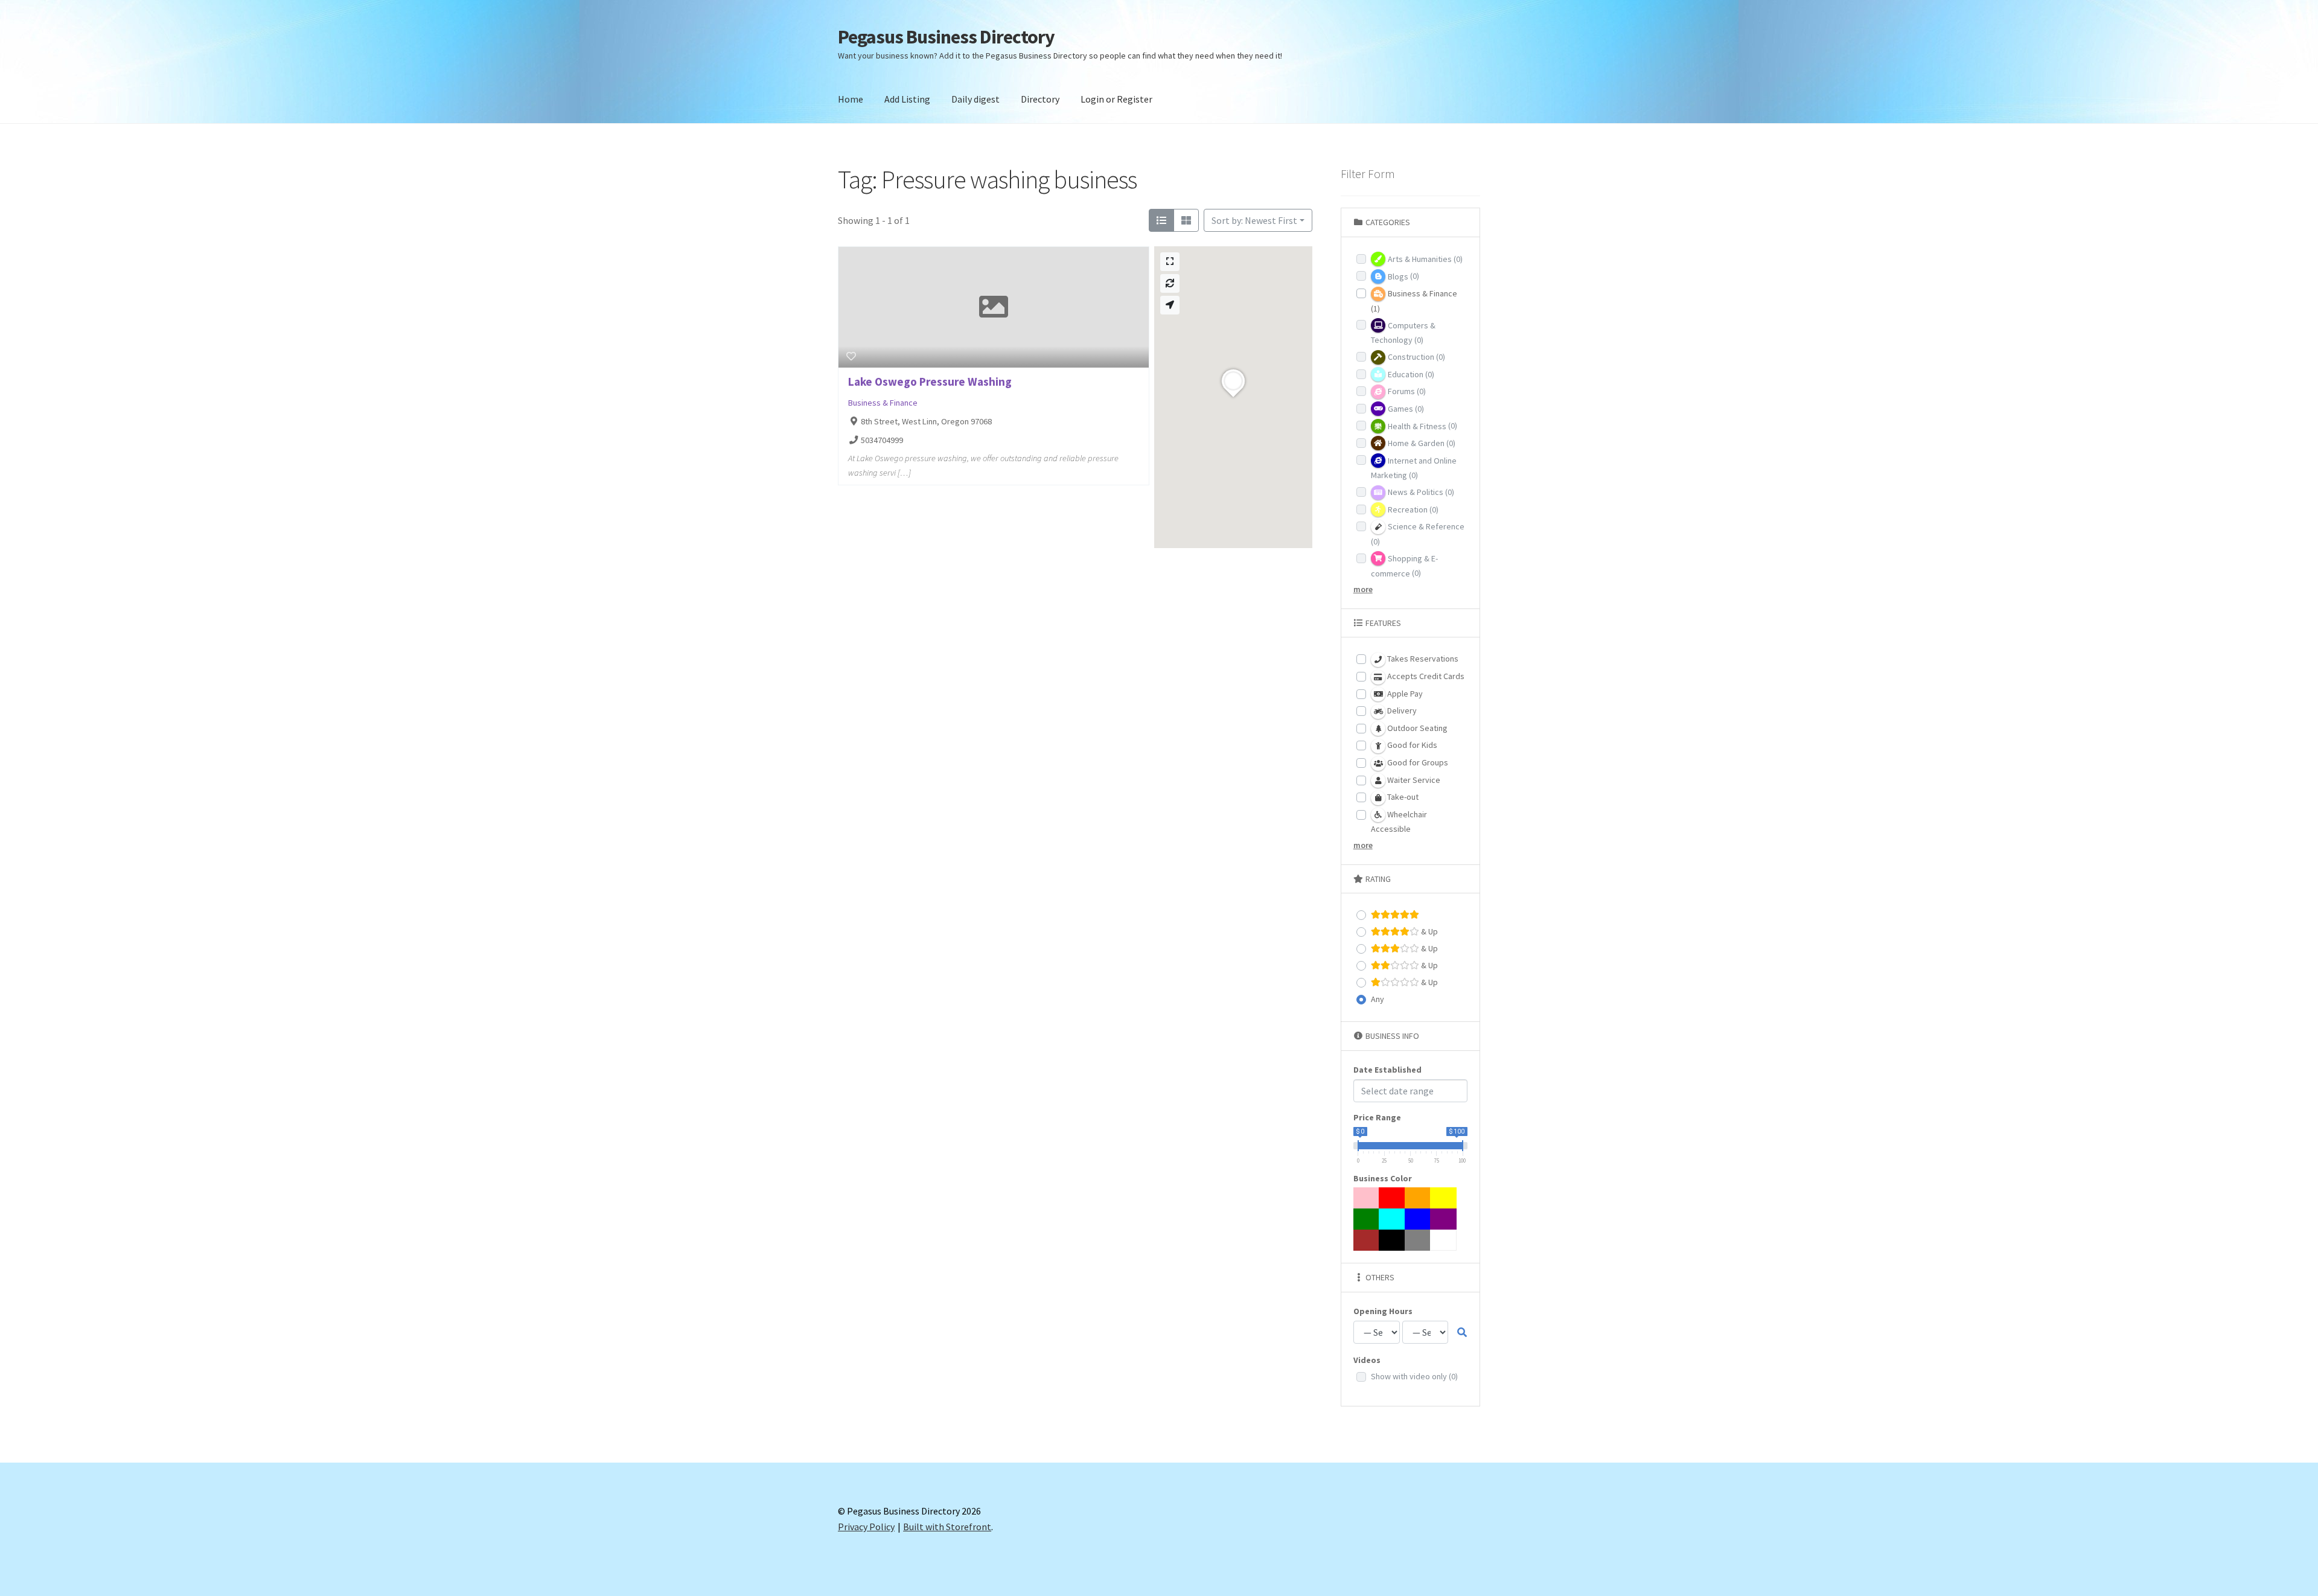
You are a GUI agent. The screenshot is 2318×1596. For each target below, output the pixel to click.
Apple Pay (1404, 694)
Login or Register (1116, 99)
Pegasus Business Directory (946, 37)
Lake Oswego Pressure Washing (930, 381)
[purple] (1443, 1219)
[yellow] (1443, 1198)
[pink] (1367, 1198)
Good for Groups (1417, 762)
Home (851, 99)
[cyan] (1392, 1219)
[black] (1392, 1240)
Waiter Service (1413, 780)
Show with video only (1414, 1376)
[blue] (1418, 1219)
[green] (1367, 1219)
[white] (1443, 1240)
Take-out (1402, 797)
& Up (1429, 931)
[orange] (1418, 1198)
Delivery (1401, 710)
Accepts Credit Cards (1425, 676)
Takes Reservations (1422, 659)
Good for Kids (1411, 745)
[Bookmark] (851, 356)
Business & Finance (883, 403)
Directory (1040, 99)
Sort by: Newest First (1254, 220)
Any (1378, 999)
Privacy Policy (866, 1527)
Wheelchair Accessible (1399, 822)
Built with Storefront (947, 1527)
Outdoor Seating (1416, 728)
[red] (1392, 1198)
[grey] (1418, 1240)
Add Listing (907, 99)
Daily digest (975, 99)
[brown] (1367, 1240)
